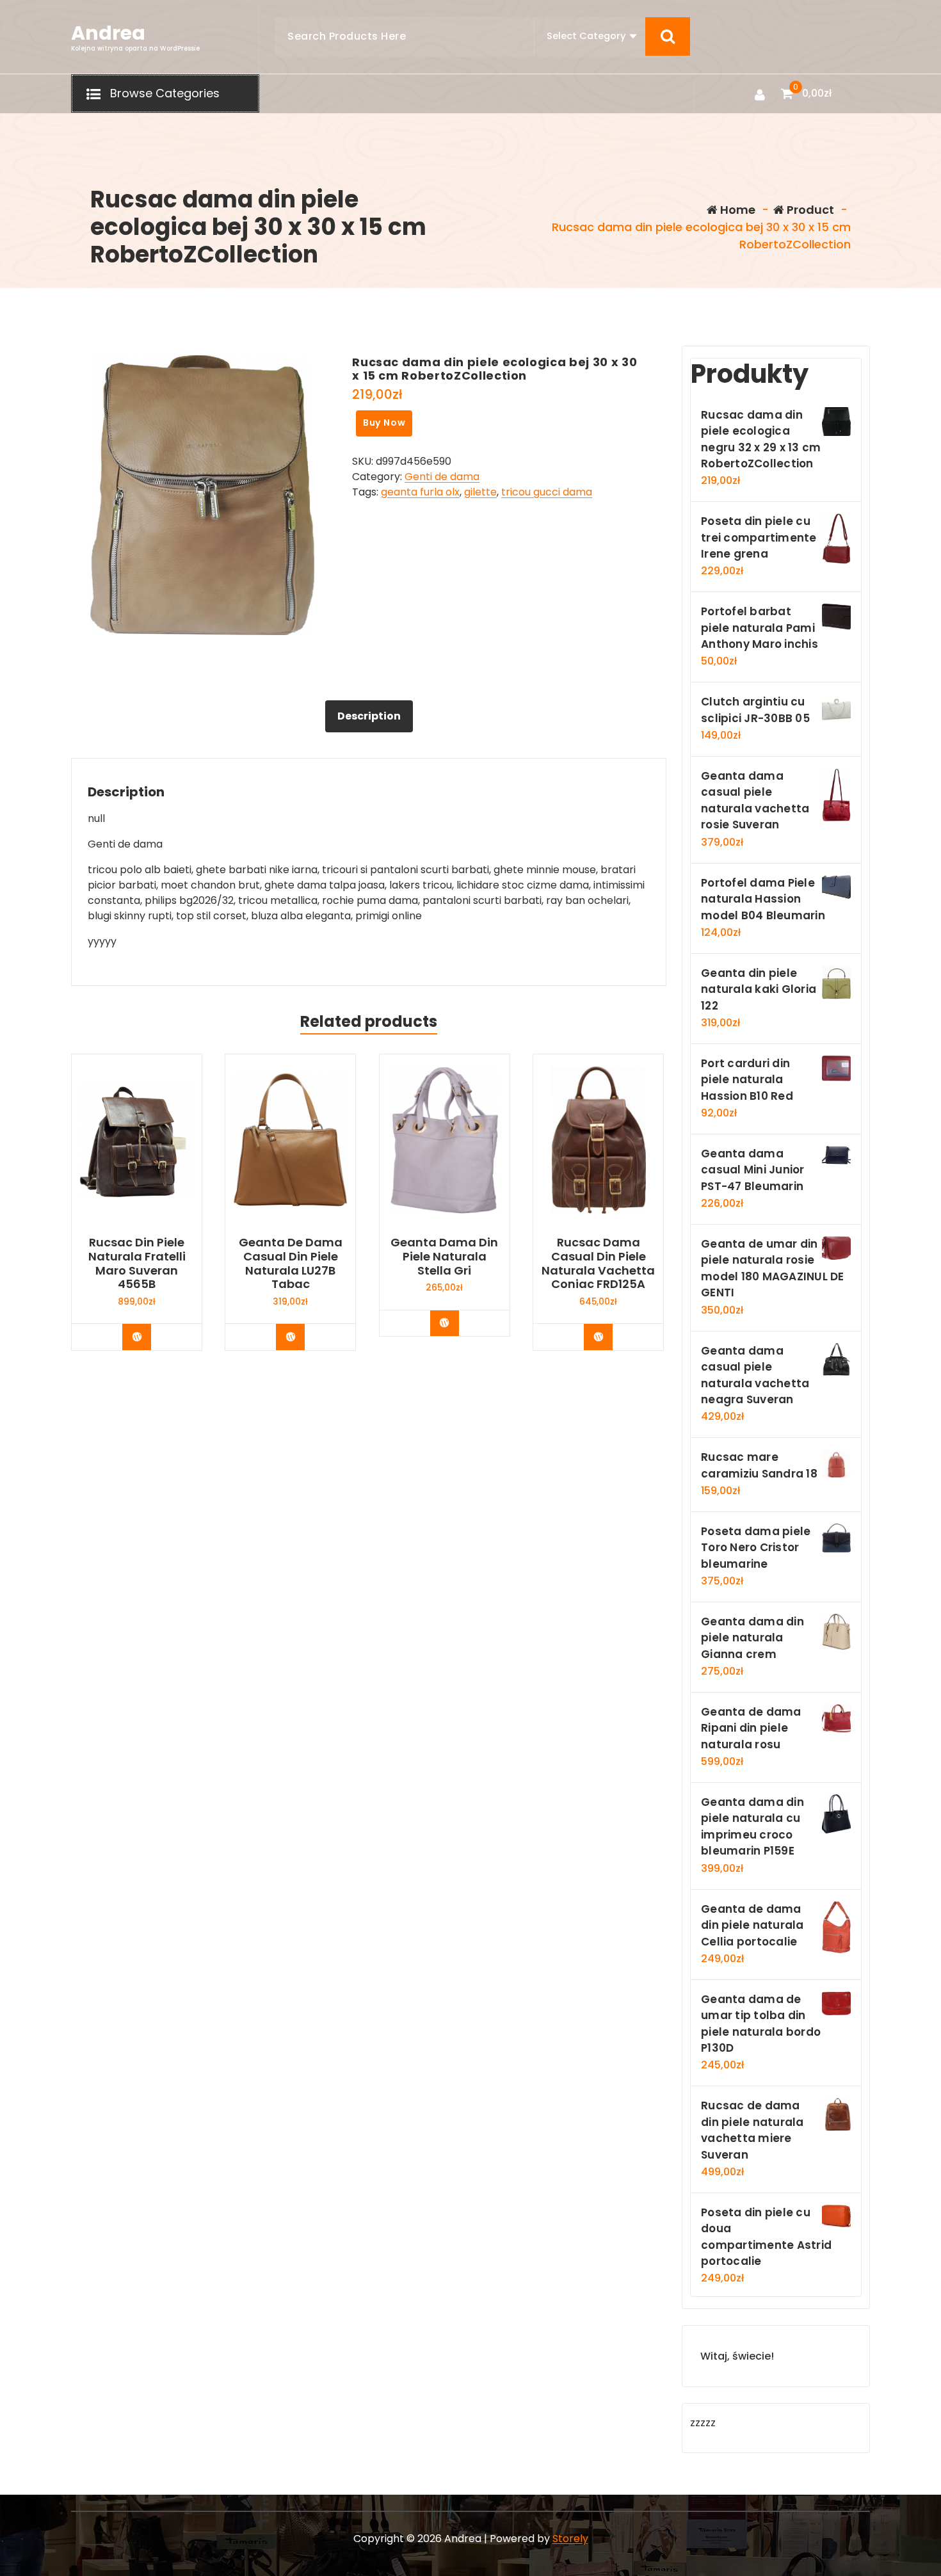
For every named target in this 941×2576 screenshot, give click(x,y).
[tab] (369, 716)
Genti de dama (442, 477)
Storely (570, 2539)
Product (809, 210)
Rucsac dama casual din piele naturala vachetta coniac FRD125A (598, 1263)
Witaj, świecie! (737, 2356)
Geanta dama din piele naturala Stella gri (444, 1256)
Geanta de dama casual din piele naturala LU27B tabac (291, 1263)
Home (736, 210)
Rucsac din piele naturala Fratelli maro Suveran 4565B (137, 1263)
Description (369, 716)
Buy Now (384, 423)
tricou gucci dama (547, 492)
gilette (480, 492)
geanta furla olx (420, 492)
